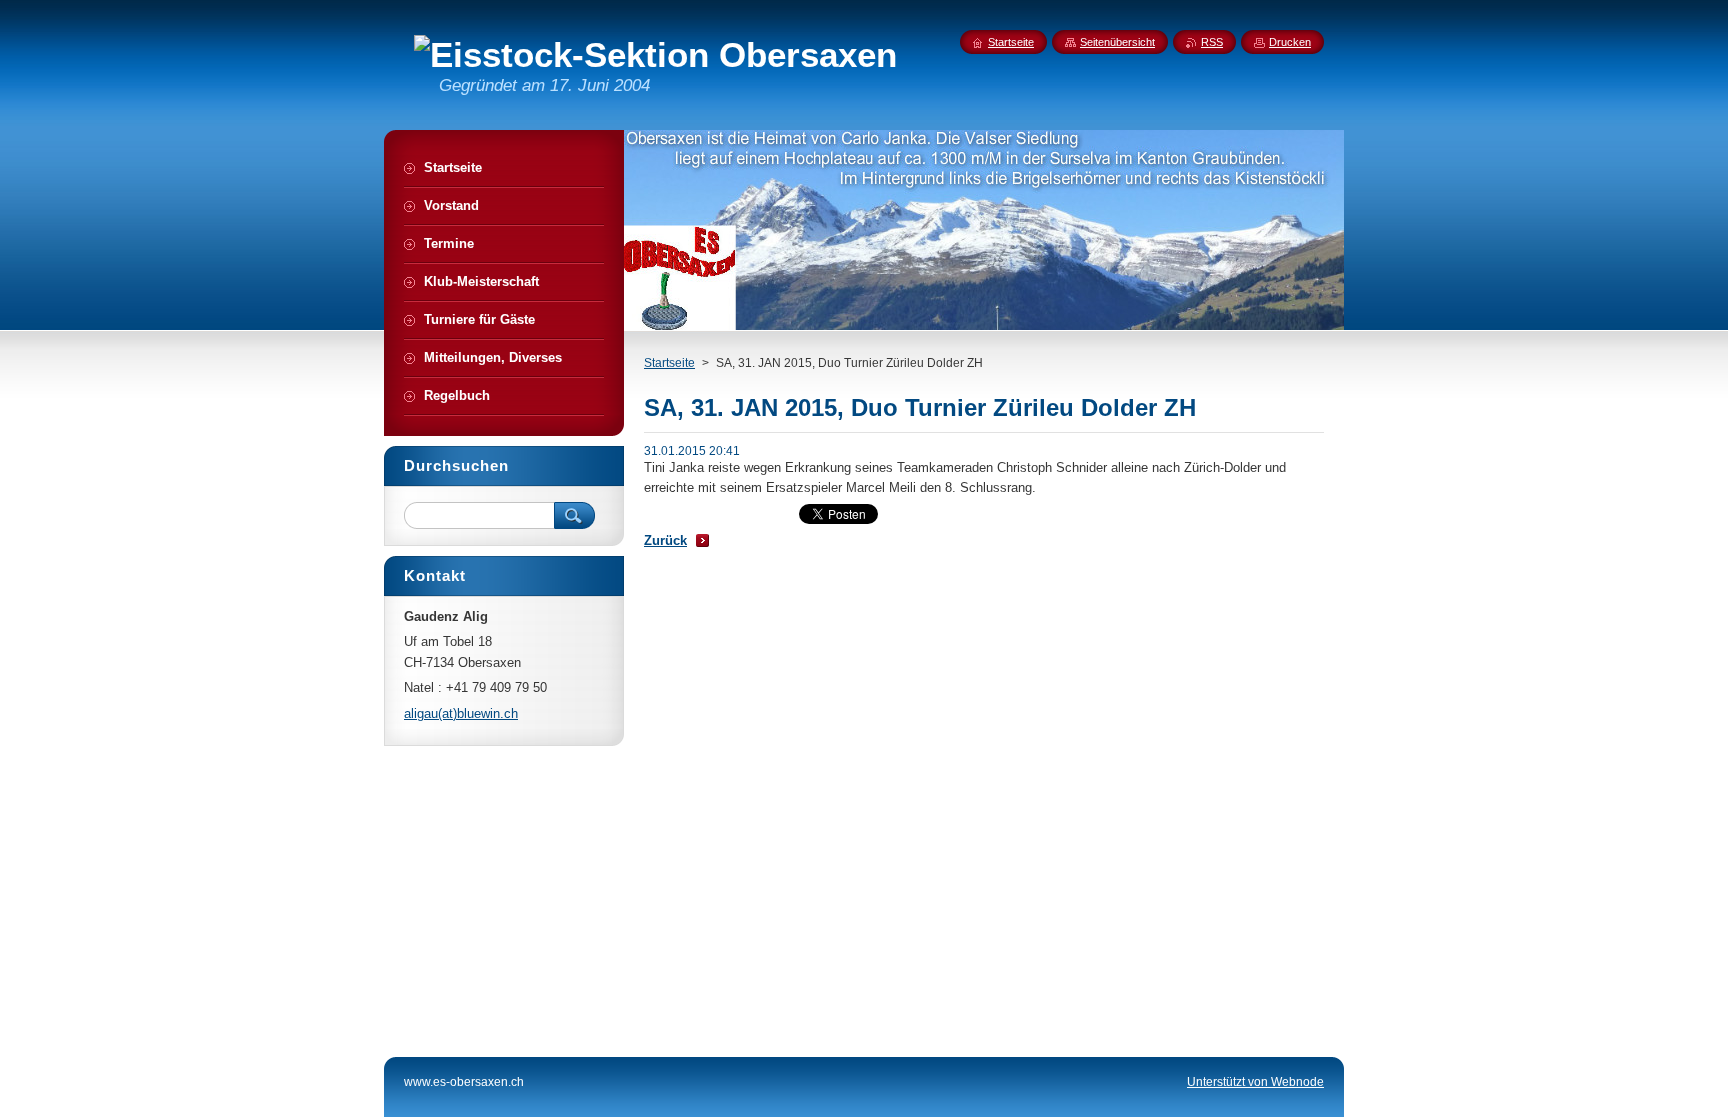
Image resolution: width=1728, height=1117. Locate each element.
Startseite (669, 363)
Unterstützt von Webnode (1255, 1082)
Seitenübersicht (1117, 42)
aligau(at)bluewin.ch (461, 713)
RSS (1212, 42)
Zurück (665, 540)
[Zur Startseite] (655, 55)
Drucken (1290, 42)
